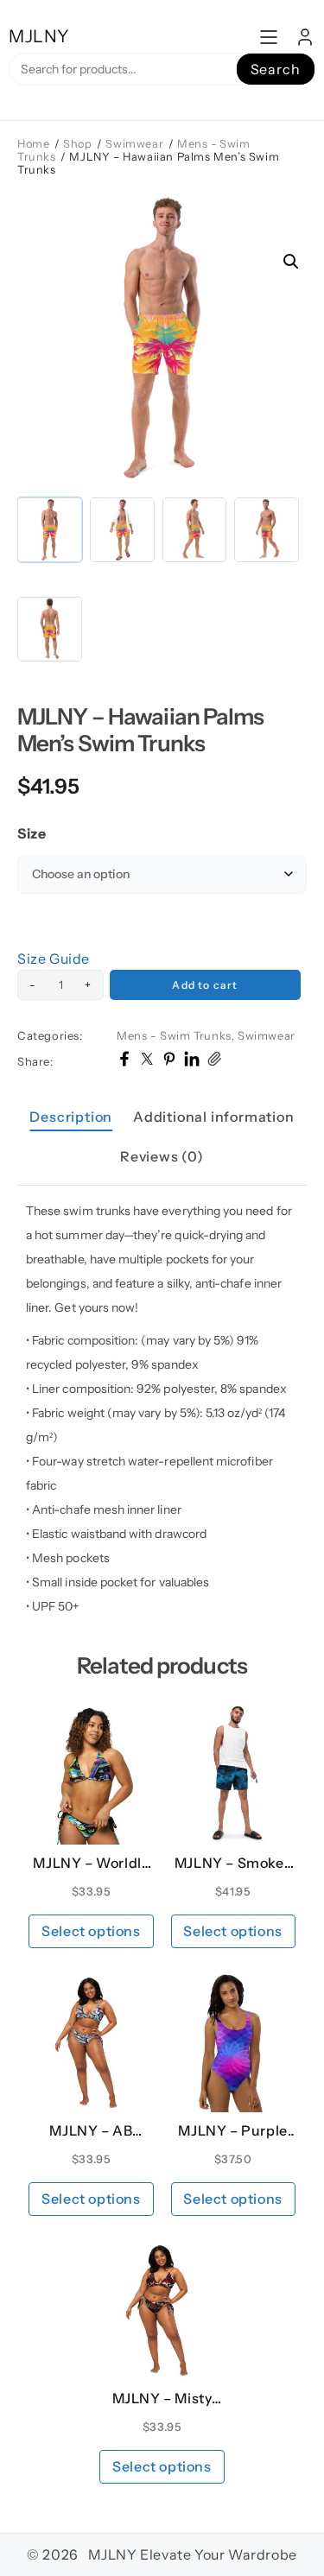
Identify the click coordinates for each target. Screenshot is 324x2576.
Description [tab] (71, 1117)
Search (276, 69)
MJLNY (39, 36)
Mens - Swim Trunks (174, 1035)
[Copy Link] (214, 1061)
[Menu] (269, 37)
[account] (305, 37)
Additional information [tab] (214, 1117)
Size (32, 833)
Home (33, 144)
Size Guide (54, 959)
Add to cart (205, 985)
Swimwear (134, 144)
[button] (291, 262)
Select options (91, 1931)
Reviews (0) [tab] (162, 1156)
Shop (77, 144)
